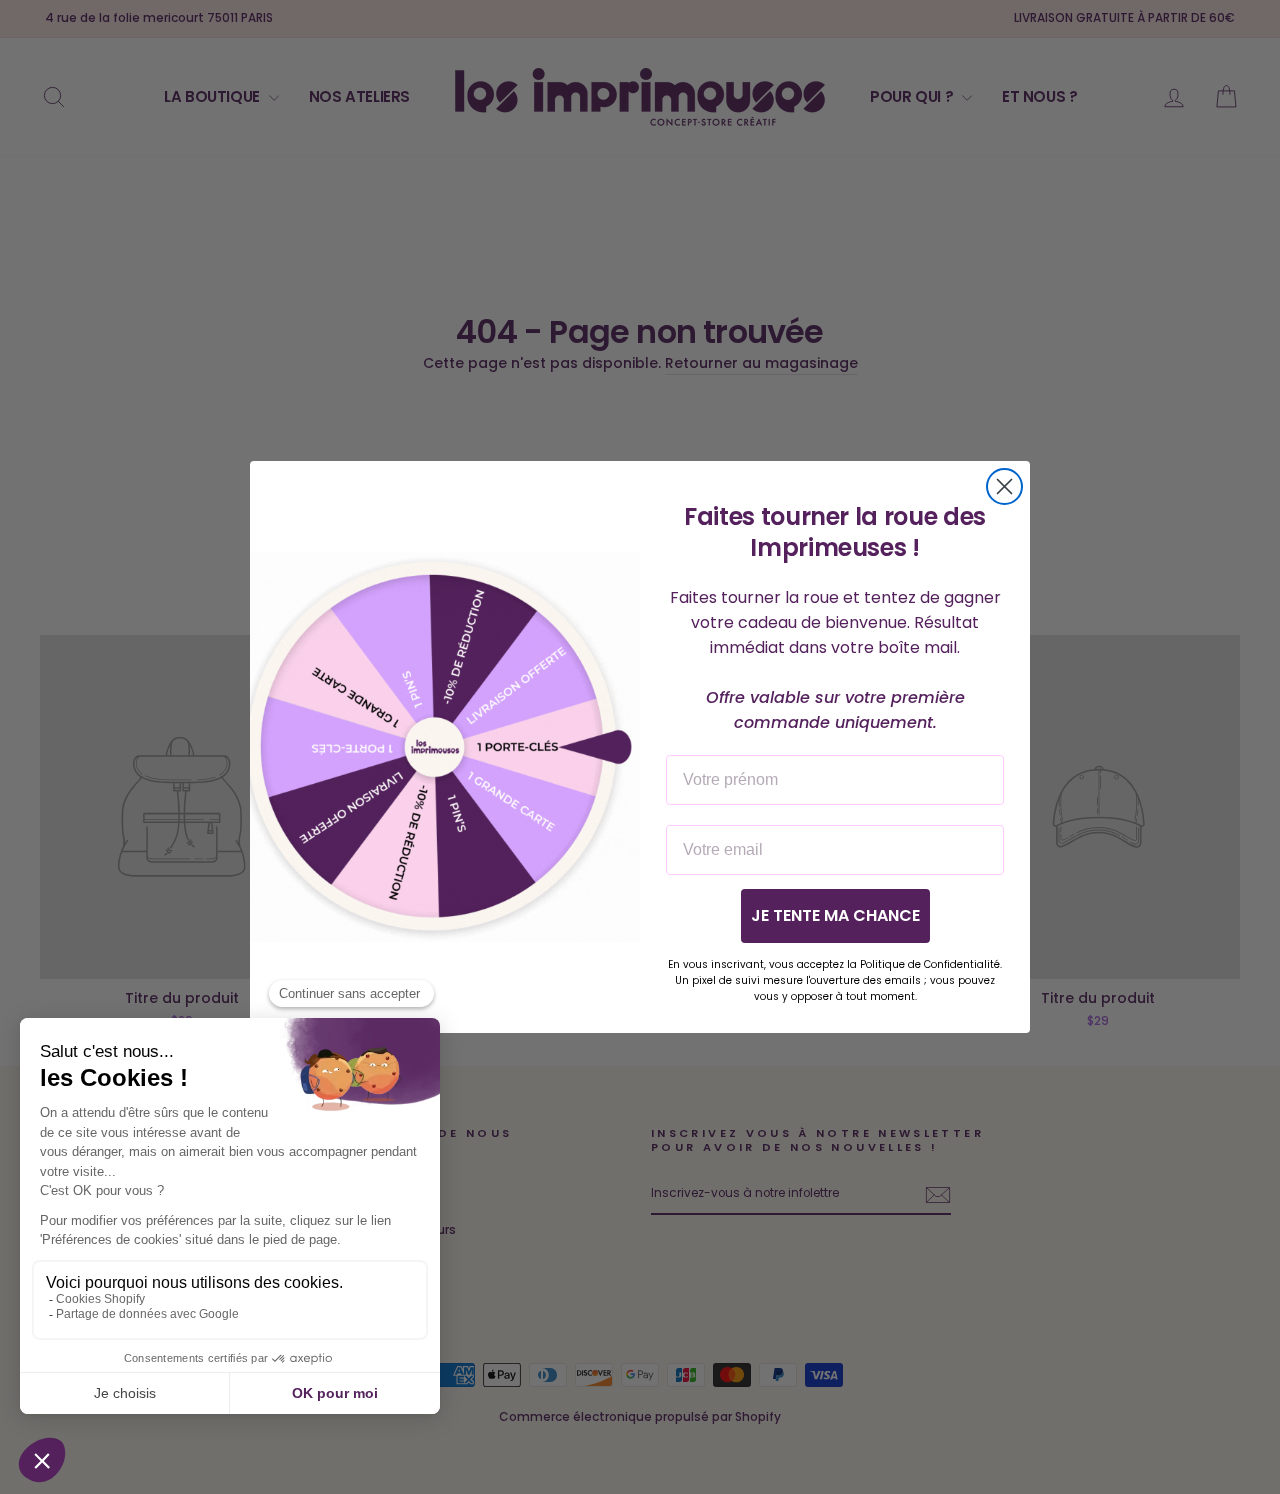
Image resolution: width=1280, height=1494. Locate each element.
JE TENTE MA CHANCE (835, 915)
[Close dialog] (1004, 486)
